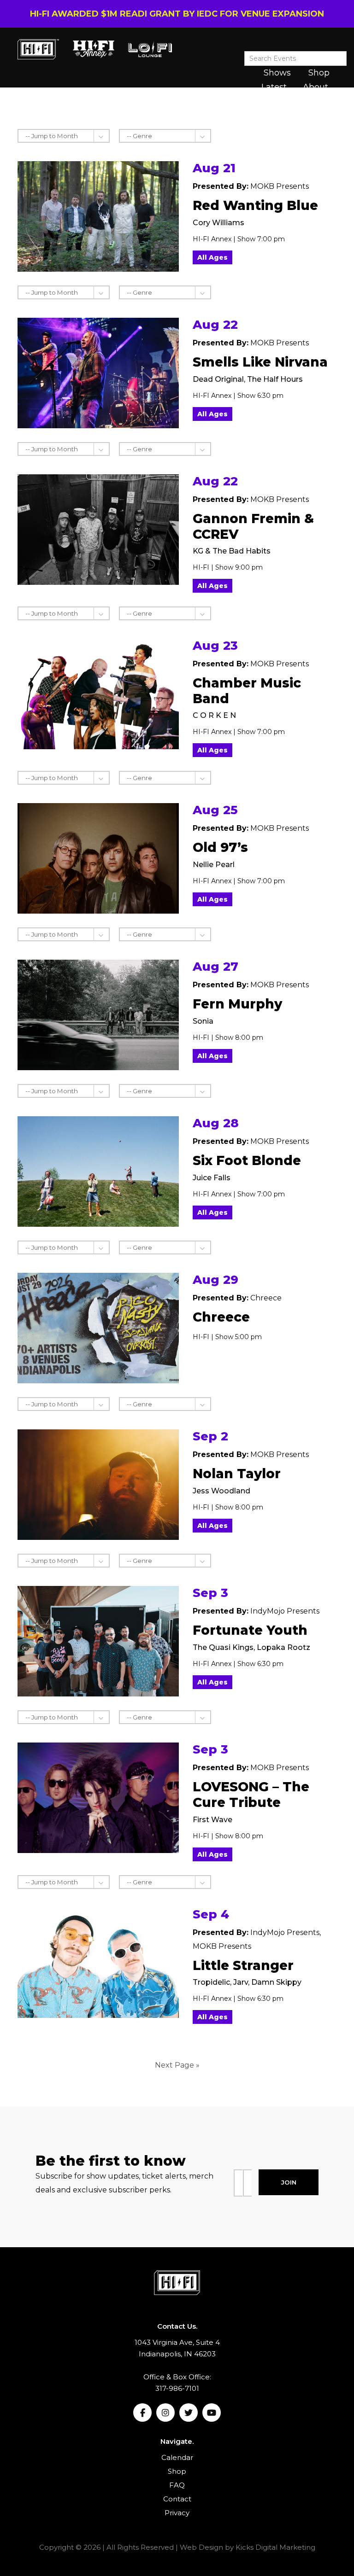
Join (289, 2182)
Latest (274, 87)
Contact (177, 2499)
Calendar (177, 2457)
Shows (277, 73)
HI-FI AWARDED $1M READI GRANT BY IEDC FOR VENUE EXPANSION (177, 14)
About (316, 87)
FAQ (177, 2485)
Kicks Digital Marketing (275, 2547)
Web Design (201, 2547)
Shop (319, 73)
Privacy (177, 2513)
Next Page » (177, 2065)
